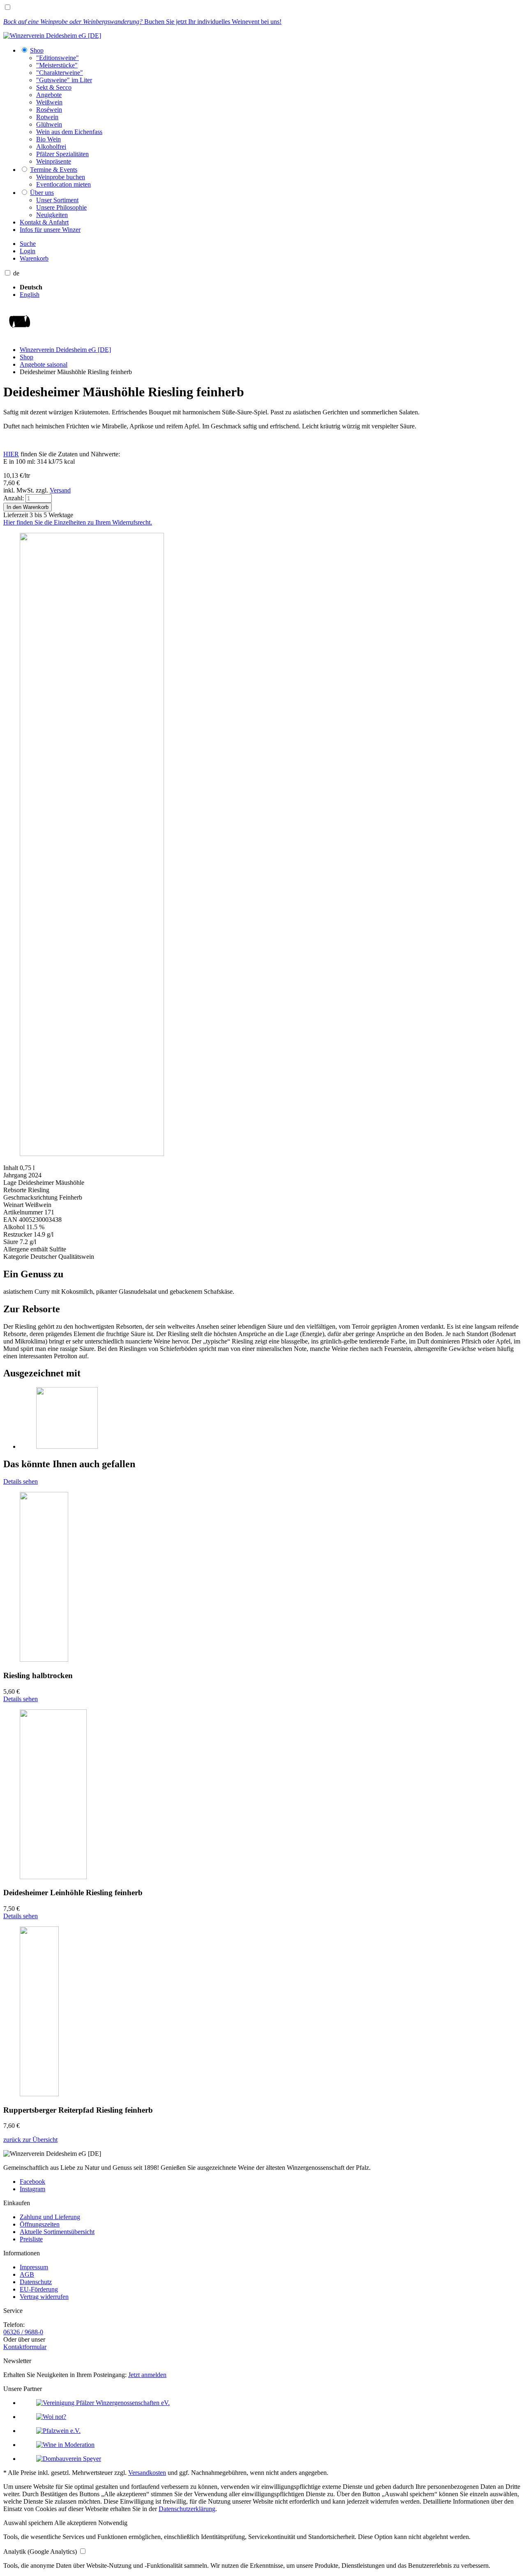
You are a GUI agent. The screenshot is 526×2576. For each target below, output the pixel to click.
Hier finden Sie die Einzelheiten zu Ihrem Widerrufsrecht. (78, 522)
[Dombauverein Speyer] (69, 2459)
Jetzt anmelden (147, 2375)
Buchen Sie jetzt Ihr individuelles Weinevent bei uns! (142, 22)
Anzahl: (14, 498)
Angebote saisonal (44, 364)
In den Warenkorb (28, 507)
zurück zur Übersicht (30, 2140)
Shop (27, 357)
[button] (29, 2523)
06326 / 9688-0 (23, 2332)
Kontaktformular (25, 2347)
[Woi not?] (51, 2417)
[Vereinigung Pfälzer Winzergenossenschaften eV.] (103, 2403)
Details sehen (21, 1481)
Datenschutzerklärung (187, 2509)
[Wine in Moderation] (65, 2445)
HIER (11, 454)
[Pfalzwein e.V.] (58, 2431)
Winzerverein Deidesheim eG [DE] (65, 350)
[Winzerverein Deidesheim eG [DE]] (52, 36)
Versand (60, 490)
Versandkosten (147, 2473)
